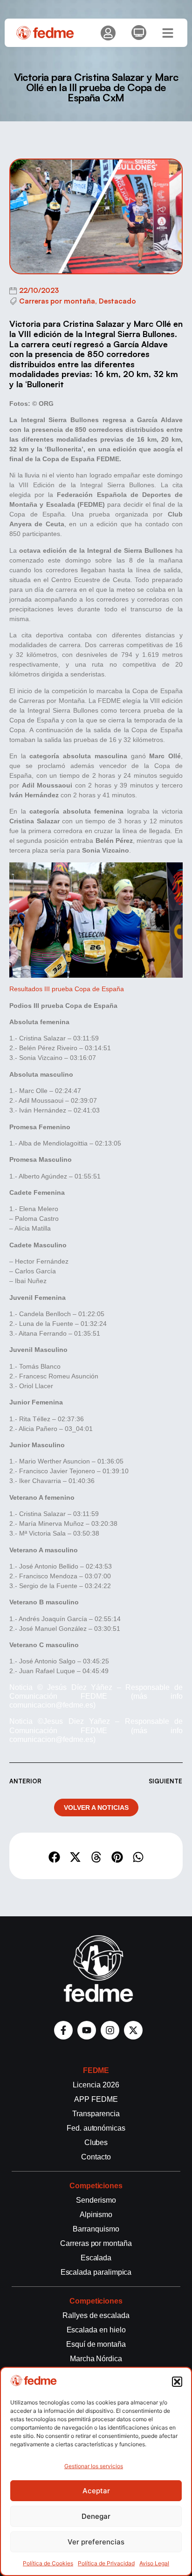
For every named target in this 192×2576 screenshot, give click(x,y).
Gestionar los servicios (94, 2466)
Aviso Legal (154, 2563)
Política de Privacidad (106, 2563)
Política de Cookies (48, 2563)
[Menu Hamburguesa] (168, 33)
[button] (177, 2382)
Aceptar (96, 2491)
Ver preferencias (96, 2542)
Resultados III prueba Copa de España (67, 989)
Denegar (96, 2516)
